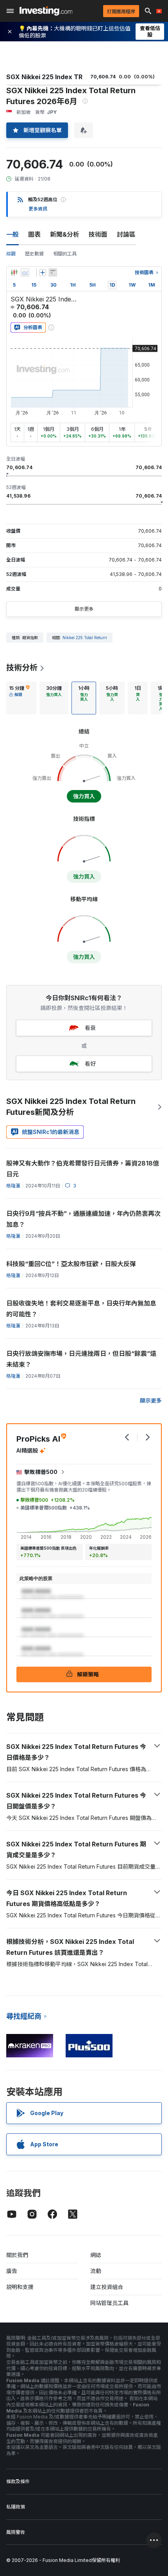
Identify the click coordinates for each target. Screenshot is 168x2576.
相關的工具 (65, 254)
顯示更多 (84, 609)
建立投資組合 (107, 2287)
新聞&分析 (65, 234)
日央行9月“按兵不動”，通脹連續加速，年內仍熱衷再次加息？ (83, 1219)
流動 (96, 2271)
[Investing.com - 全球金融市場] (46, 11)
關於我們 (17, 2255)
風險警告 (16, 2532)
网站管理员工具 (109, 2303)
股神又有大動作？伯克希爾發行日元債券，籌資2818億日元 (83, 1169)
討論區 (126, 234)
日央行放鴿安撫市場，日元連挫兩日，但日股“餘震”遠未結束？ (81, 1359)
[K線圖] (14, 273)
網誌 (96, 2255)
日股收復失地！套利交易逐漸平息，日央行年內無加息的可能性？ (81, 1309)
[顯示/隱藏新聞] (53, 273)
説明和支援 (20, 2287)
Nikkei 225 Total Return (85, 638)
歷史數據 (34, 254)
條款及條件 (18, 2481)
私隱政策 (16, 2507)
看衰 (90, 1028)
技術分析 (22, 668)
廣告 (12, 2271)
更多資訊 (38, 209)
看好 (90, 1064)
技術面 (98, 234)
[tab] (19, 698)
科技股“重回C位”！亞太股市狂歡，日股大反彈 (71, 1264)
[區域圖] (25, 273)
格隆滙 (13, 1186)
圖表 (34, 234)
